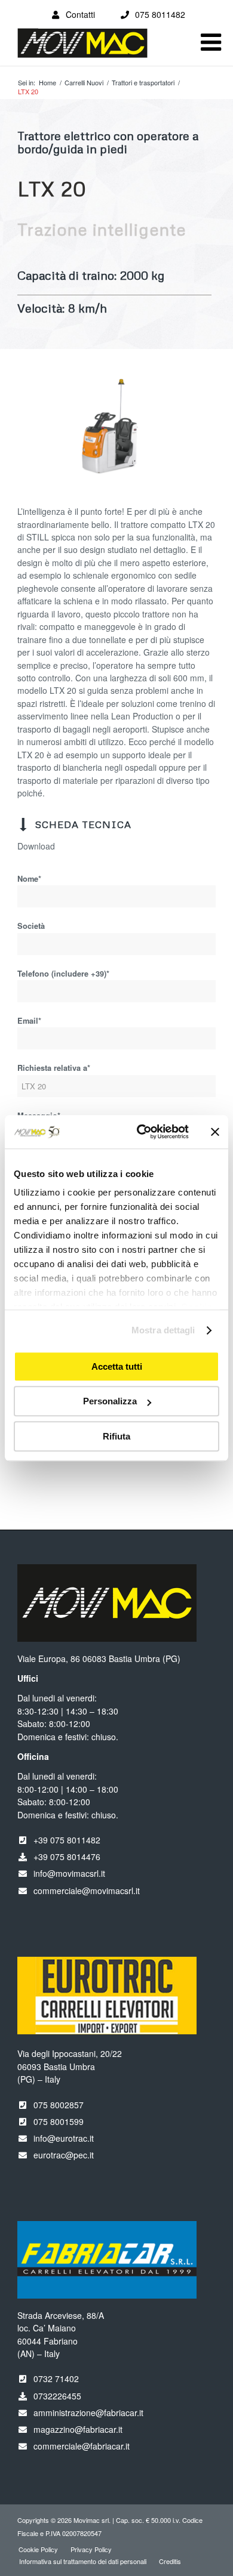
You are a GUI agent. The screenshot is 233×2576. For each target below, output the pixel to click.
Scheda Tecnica (83, 824)
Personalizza (110, 1401)
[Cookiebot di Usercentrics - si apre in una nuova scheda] (141, 1132)
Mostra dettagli (163, 1330)
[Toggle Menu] (211, 42)
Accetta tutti (117, 1366)
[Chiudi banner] (215, 1132)
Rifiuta (116, 1436)
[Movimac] (96, 49)
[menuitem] (38, 2549)
